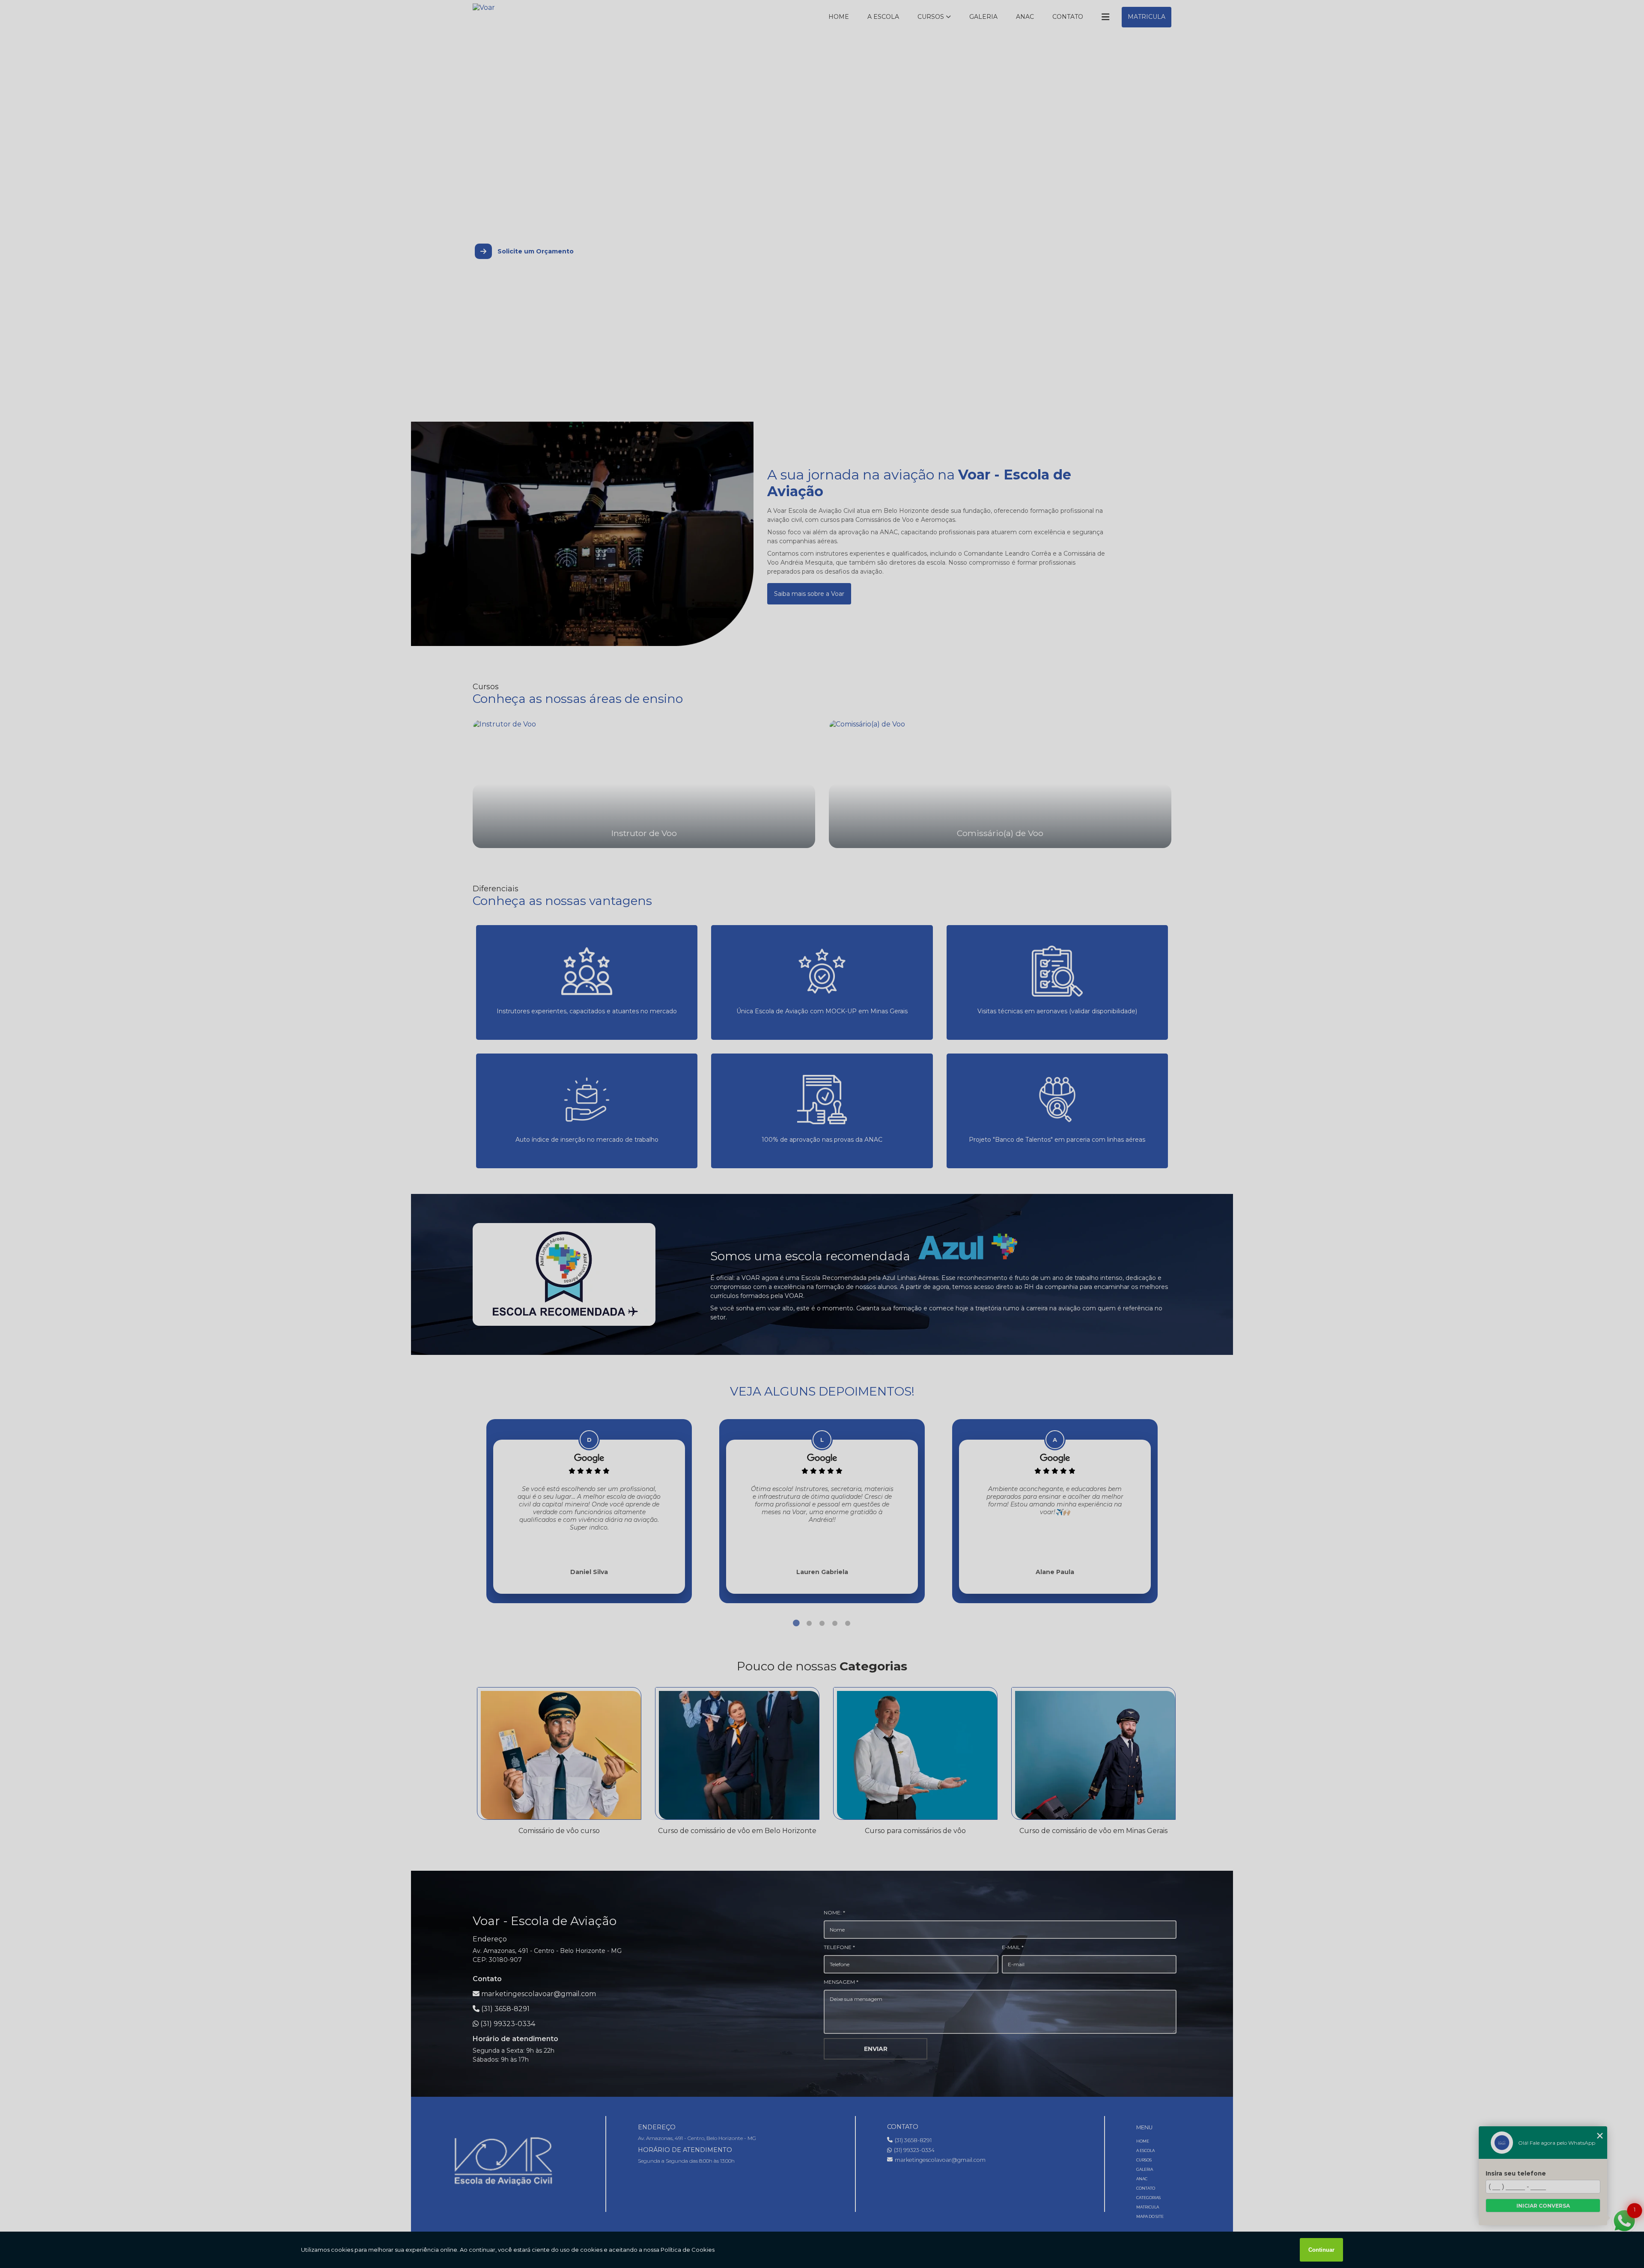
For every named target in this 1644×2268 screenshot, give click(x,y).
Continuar (1321, 2250)
